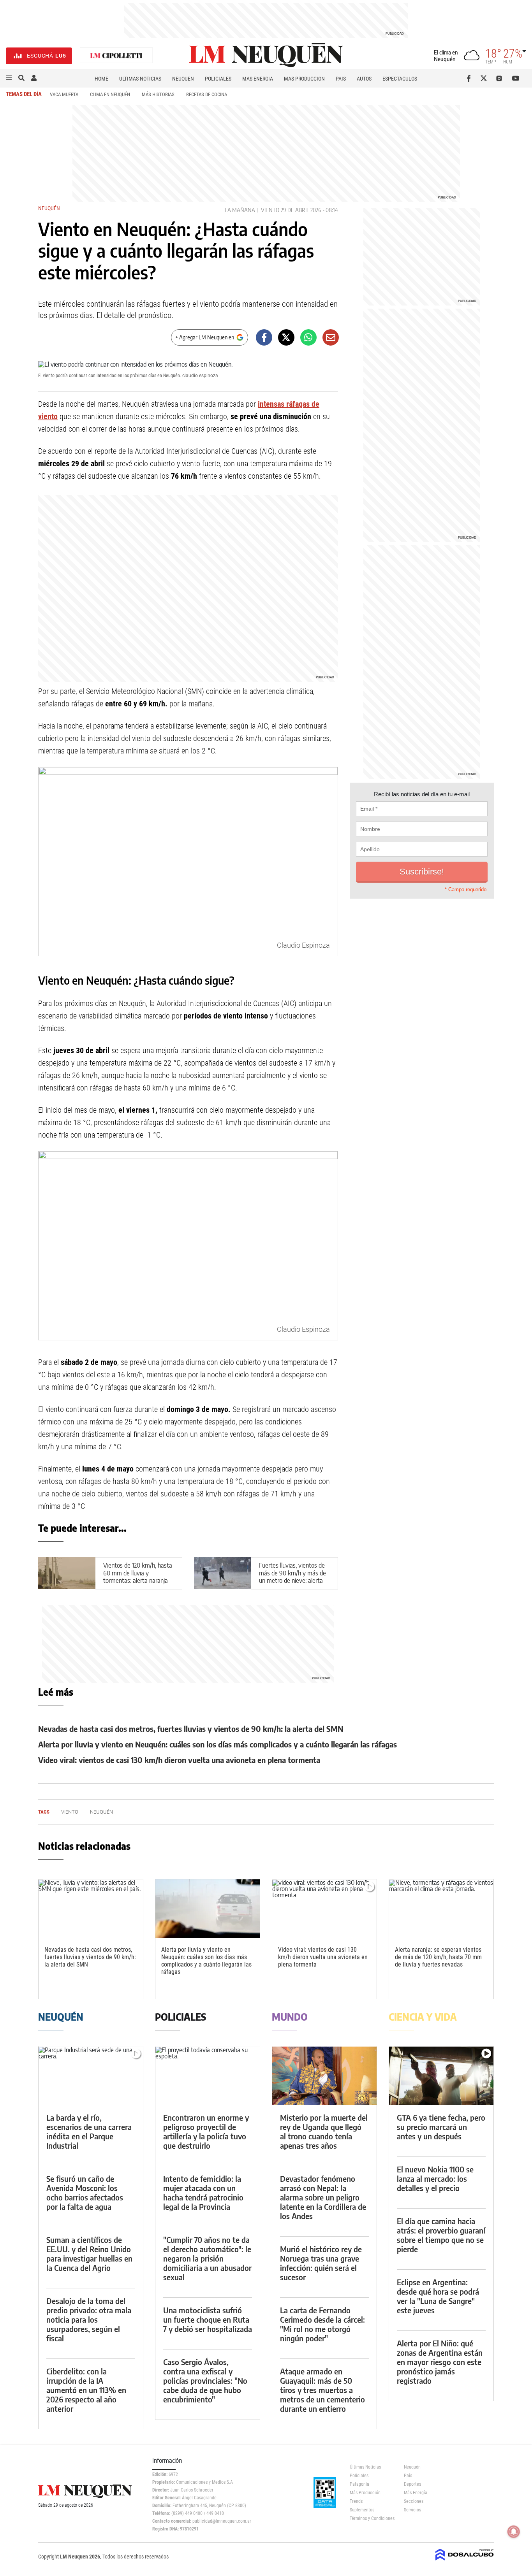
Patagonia (359, 2484)
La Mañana (240, 210)
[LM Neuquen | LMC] (116, 56)
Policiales (218, 79)
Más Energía (258, 79)
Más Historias (158, 94)
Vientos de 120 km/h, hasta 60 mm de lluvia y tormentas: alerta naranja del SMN (138, 1577)
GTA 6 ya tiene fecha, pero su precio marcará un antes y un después (441, 2127)
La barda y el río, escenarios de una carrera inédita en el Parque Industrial (89, 2131)
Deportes (412, 2484)
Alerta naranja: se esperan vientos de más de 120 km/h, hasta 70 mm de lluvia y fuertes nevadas (438, 1957)
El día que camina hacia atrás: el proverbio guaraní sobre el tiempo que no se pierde (441, 2235)
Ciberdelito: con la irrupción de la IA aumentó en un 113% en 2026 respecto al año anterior (86, 2390)
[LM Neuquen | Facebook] (470, 78)
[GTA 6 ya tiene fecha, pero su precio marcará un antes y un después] (441, 2076)
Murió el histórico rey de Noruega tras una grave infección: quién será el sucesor (321, 2263)
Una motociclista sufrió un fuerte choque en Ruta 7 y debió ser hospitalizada (208, 2319)
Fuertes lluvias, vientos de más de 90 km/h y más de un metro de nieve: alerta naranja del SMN (292, 1577)
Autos (364, 79)
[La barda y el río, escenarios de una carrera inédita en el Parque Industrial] (91, 2076)
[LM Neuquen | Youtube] (516, 78)
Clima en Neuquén (110, 94)
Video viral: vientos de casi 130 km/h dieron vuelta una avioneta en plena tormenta (179, 1760)
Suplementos (362, 2510)
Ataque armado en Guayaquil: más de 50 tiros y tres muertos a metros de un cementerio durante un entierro (322, 2390)
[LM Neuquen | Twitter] (485, 78)
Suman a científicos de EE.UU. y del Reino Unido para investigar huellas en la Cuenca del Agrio (89, 2254)
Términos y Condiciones (371, 2518)
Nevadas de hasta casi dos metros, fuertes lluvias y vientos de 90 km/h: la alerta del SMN (191, 1729)
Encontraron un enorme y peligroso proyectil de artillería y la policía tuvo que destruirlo (206, 2131)
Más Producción (304, 79)
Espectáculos (400, 79)
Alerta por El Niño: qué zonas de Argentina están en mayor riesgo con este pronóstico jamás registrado (440, 2362)
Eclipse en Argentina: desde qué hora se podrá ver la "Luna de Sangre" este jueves (438, 2296)
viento (270, 210)
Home (101, 79)
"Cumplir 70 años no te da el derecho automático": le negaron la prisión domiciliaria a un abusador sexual (207, 2258)
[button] (9, 78)
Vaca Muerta (64, 94)
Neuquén (183, 79)
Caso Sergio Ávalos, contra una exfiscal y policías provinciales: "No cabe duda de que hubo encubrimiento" (205, 2380)
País (341, 79)
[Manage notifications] (514, 2532)
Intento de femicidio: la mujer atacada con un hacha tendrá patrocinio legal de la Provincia (203, 2192)
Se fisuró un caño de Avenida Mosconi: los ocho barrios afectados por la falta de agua (85, 2192)
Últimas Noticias (140, 79)
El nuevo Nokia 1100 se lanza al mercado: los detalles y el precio (435, 2178)
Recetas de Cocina (207, 94)
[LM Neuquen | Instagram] (501, 78)
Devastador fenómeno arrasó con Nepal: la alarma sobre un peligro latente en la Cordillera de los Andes (323, 2197)
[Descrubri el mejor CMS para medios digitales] (465, 2561)
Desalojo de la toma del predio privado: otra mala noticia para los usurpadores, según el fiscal (89, 2319)
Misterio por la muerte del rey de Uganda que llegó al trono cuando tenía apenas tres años (324, 2131)
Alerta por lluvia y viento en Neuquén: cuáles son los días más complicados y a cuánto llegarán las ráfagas (218, 1744)
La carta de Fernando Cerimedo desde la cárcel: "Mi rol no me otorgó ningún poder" (322, 2324)
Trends (356, 2501)
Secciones (414, 2501)
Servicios (412, 2510)
